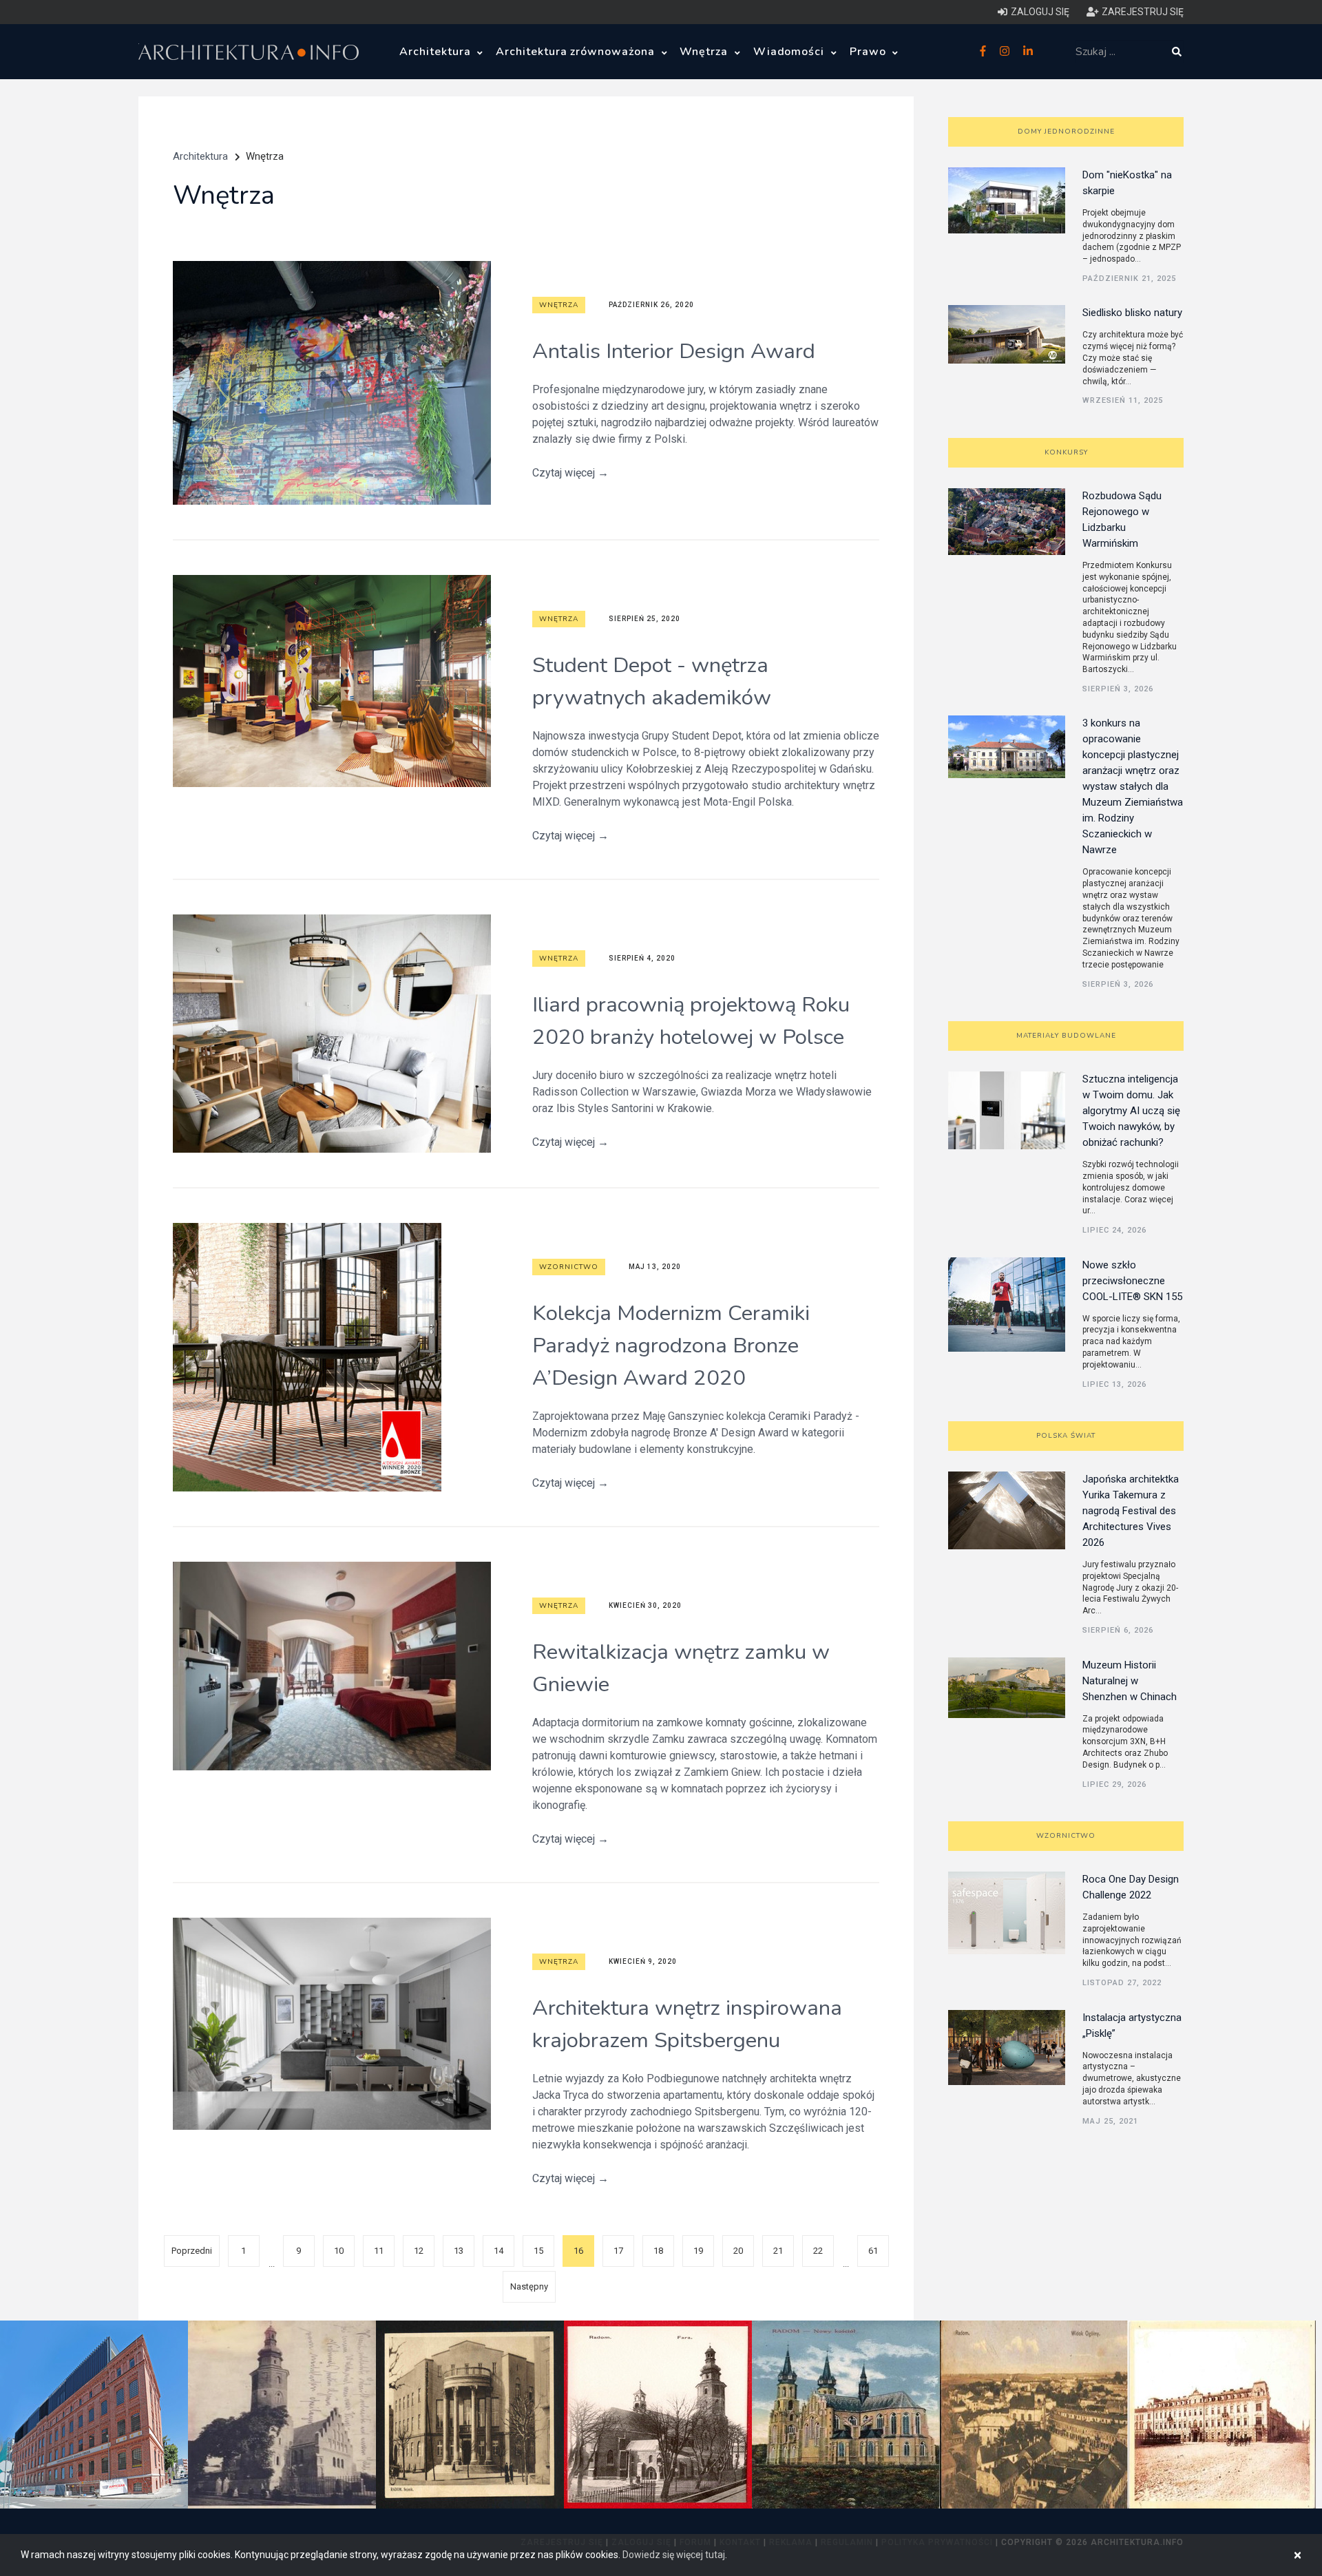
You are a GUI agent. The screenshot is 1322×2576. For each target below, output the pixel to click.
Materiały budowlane (1066, 1036)
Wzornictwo (569, 1267)
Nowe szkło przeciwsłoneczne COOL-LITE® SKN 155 (1132, 1281)
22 (818, 2251)
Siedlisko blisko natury (1132, 313)
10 (339, 2251)
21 (778, 2251)
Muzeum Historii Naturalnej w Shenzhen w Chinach (1130, 1681)
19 (698, 2251)
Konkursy (1066, 452)
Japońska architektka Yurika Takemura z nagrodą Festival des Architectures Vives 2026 (1131, 1511)
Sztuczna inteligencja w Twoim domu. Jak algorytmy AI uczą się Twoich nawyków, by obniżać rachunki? (1131, 1111)
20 (738, 2251)
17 (618, 2251)
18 (658, 2251)
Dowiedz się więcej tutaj (674, 2555)
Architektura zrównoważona (577, 52)
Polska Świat (1066, 1436)
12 (419, 2251)
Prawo (870, 52)
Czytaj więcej (570, 473)
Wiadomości (791, 52)
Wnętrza (705, 52)
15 (538, 2251)
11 (379, 2251)
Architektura (437, 52)
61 (873, 2251)
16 (578, 2251)
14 (499, 2251)
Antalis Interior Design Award (674, 351)
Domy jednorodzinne (1066, 132)
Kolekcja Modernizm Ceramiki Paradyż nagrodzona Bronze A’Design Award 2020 (671, 1345)
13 (459, 2251)
